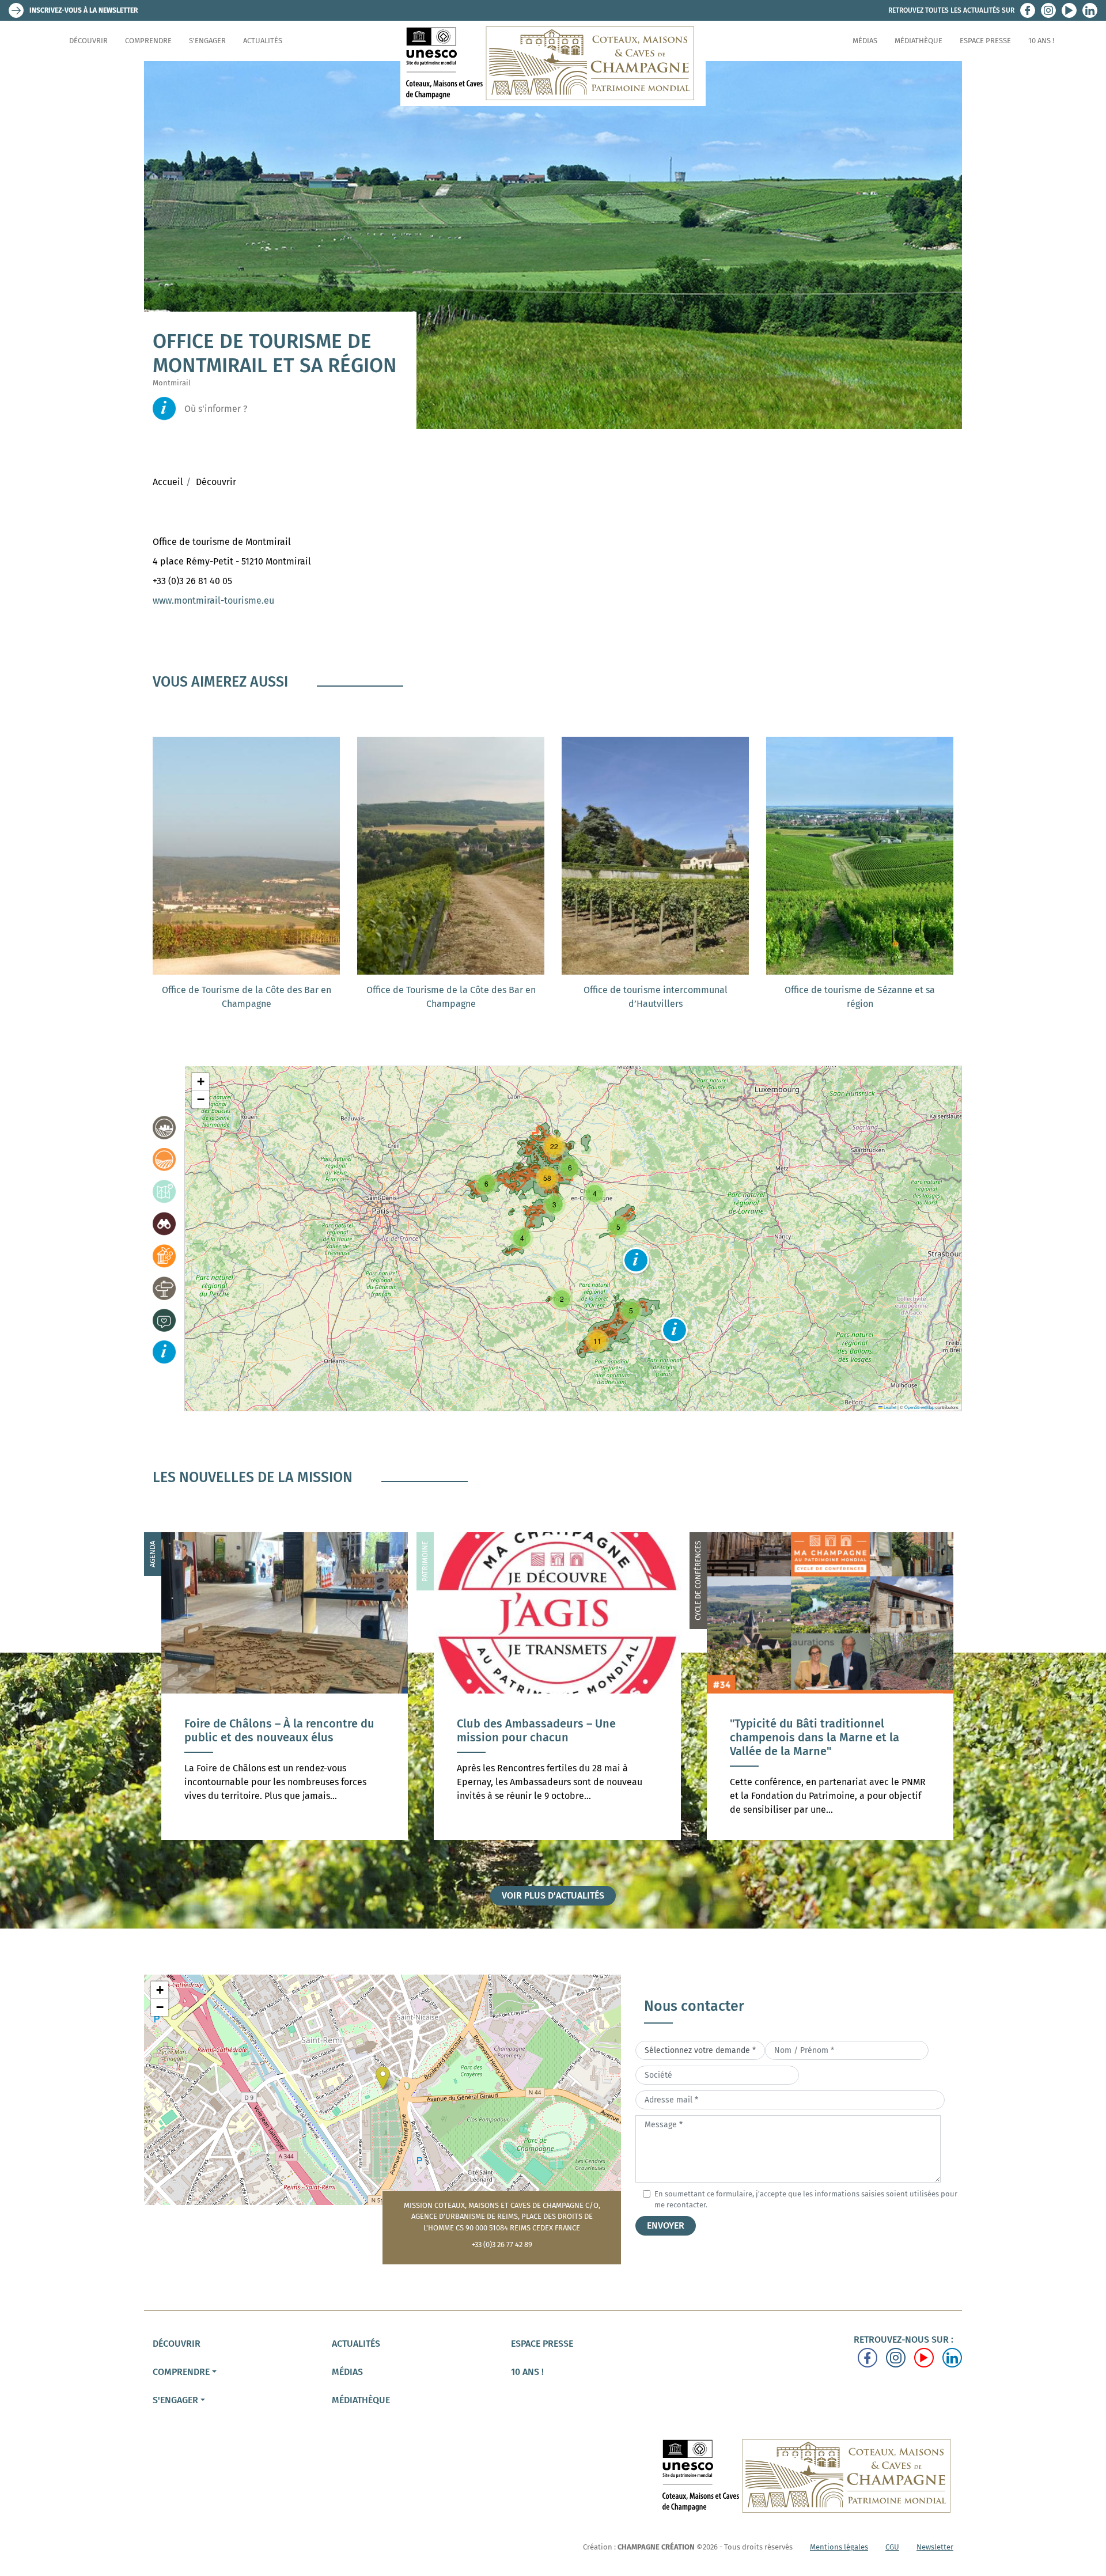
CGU (892, 2547)
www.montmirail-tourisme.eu (213, 601)
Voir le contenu (285, 1767)
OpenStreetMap (919, 1407)
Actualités (263, 41)
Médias (865, 41)
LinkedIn (1090, 10)
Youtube (1069, 10)
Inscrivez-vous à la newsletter (84, 10)
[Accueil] (553, 63)
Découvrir (88, 41)
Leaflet (889, 1407)
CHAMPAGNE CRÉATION (656, 2547)
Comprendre (148, 41)
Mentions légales (839, 2547)
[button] (636, 1260)
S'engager (207, 41)
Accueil (168, 482)
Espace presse (985, 41)
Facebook (1028, 10)
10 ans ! (1041, 41)
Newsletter (935, 2547)
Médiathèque (918, 41)
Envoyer (666, 2225)
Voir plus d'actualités (553, 1895)
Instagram (1048, 10)
